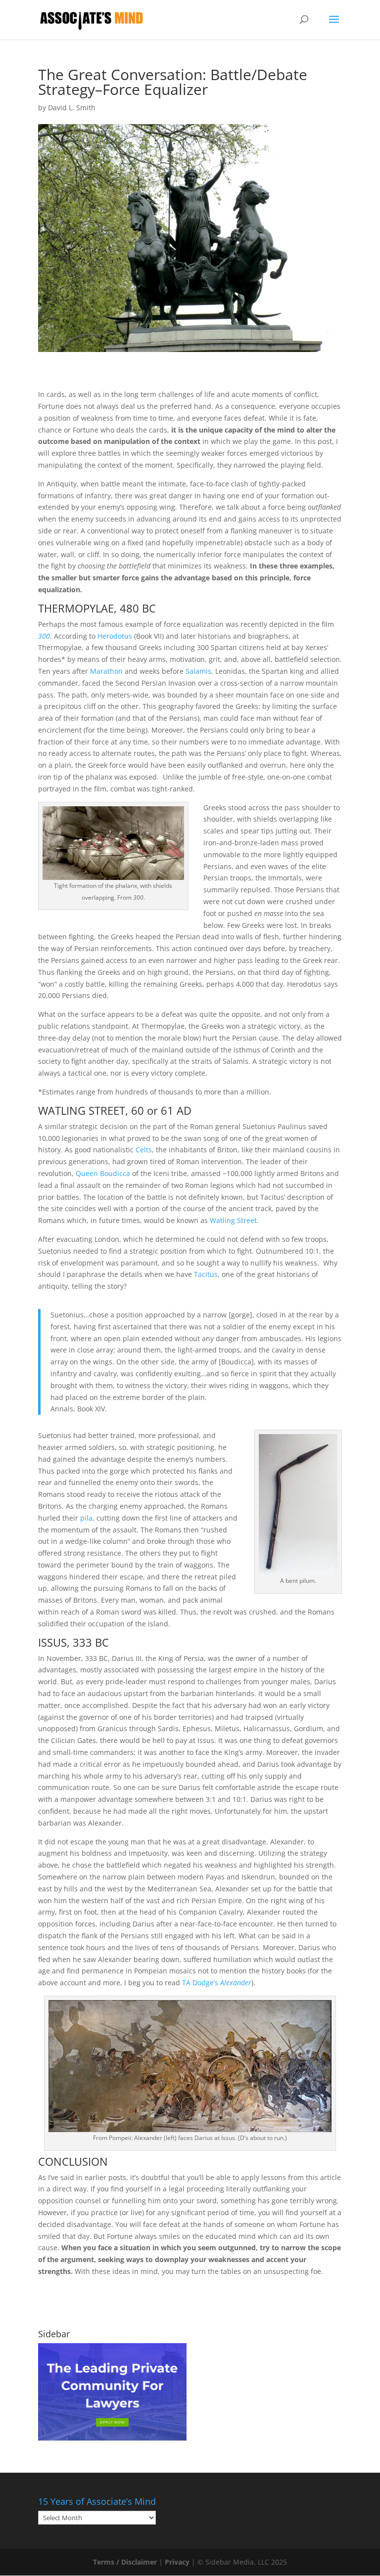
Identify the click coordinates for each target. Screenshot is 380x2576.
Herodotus (115, 636)
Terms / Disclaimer (125, 2562)
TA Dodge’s (217, 1983)
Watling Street (233, 1220)
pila (86, 1518)
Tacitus (206, 1274)
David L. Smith (72, 108)
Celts (144, 1150)
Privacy (177, 2562)
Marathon (106, 671)
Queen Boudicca (103, 1173)
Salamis (198, 671)
